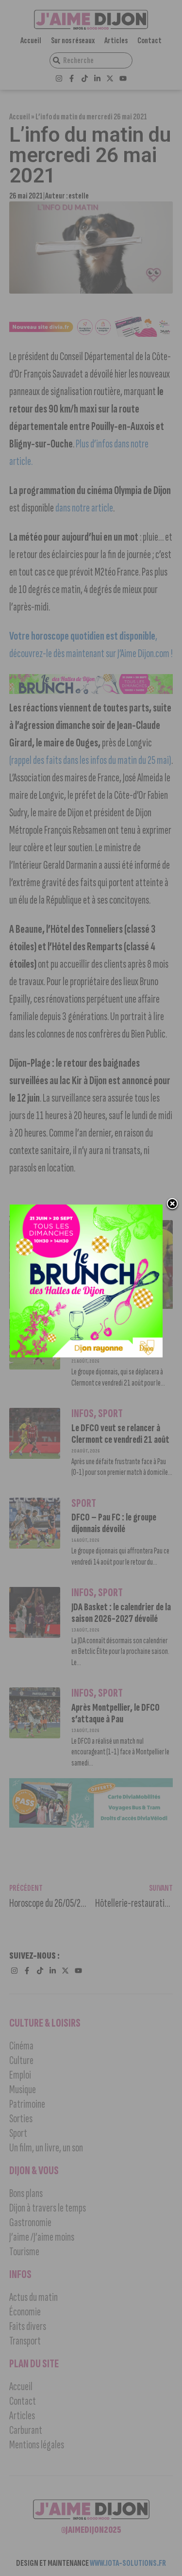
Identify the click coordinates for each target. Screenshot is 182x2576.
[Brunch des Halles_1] (86, 1354)
